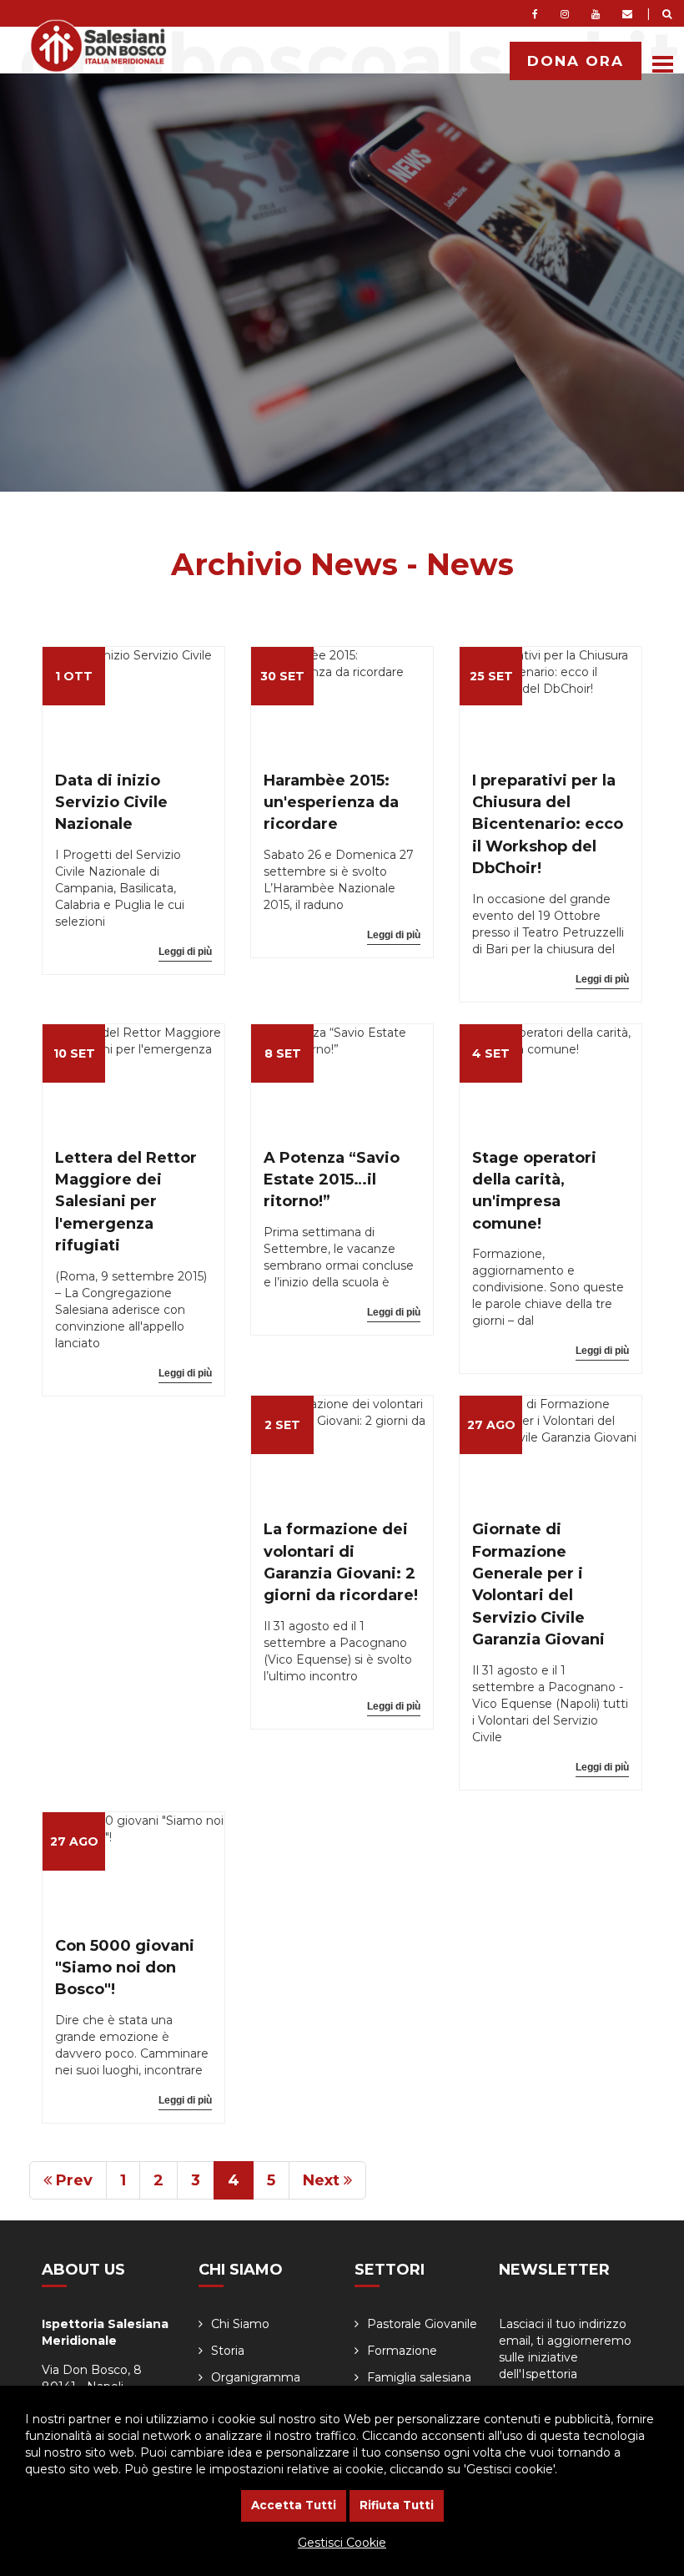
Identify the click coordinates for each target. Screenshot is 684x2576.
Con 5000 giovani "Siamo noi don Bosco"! (125, 1968)
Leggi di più (185, 952)
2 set (282, 1425)
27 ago (491, 1425)
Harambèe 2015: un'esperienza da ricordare (331, 803)
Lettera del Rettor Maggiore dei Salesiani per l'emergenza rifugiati (126, 1202)
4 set (491, 1053)
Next (323, 2180)
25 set (491, 676)
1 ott (74, 676)
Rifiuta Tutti (397, 2505)
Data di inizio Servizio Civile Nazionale (111, 803)
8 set (283, 1053)
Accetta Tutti (294, 2505)
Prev (72, 2180)
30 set (282, 676)
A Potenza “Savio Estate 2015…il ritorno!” (332, 1180)
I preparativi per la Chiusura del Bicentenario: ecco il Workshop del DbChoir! (548, 825)
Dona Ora (576, 61)
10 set (74, 1053)
